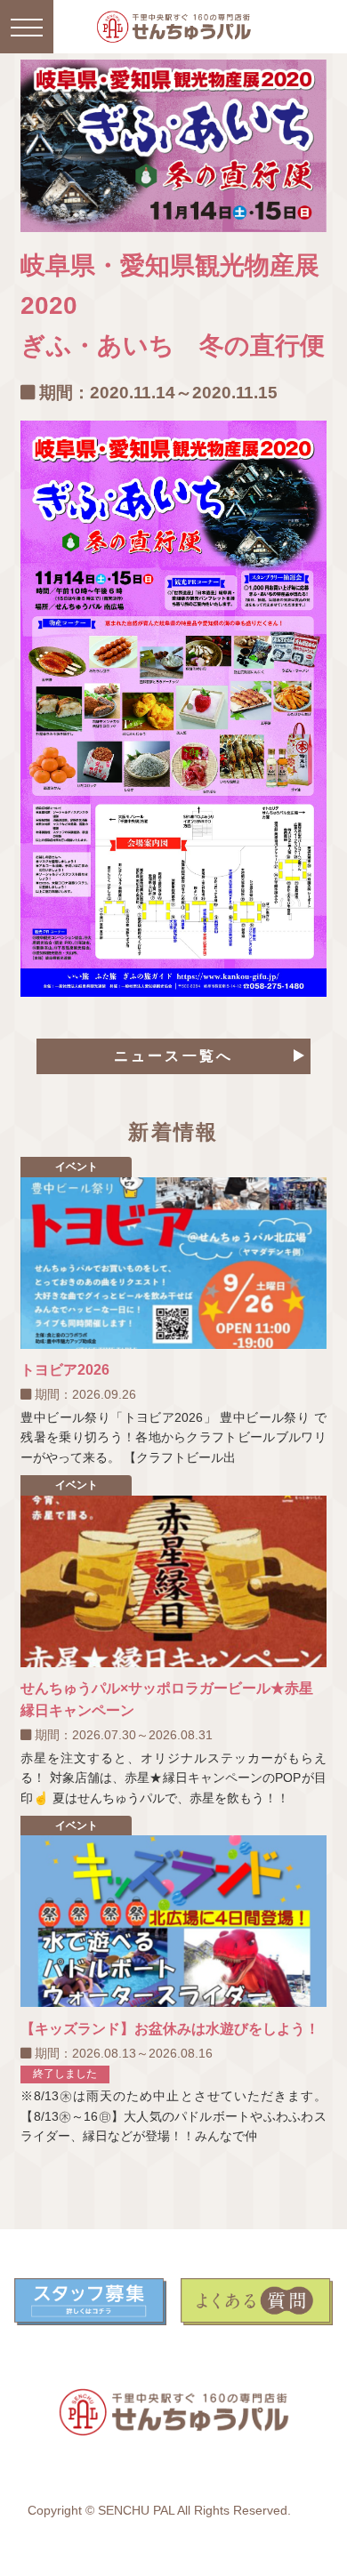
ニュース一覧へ (173, 1056)
